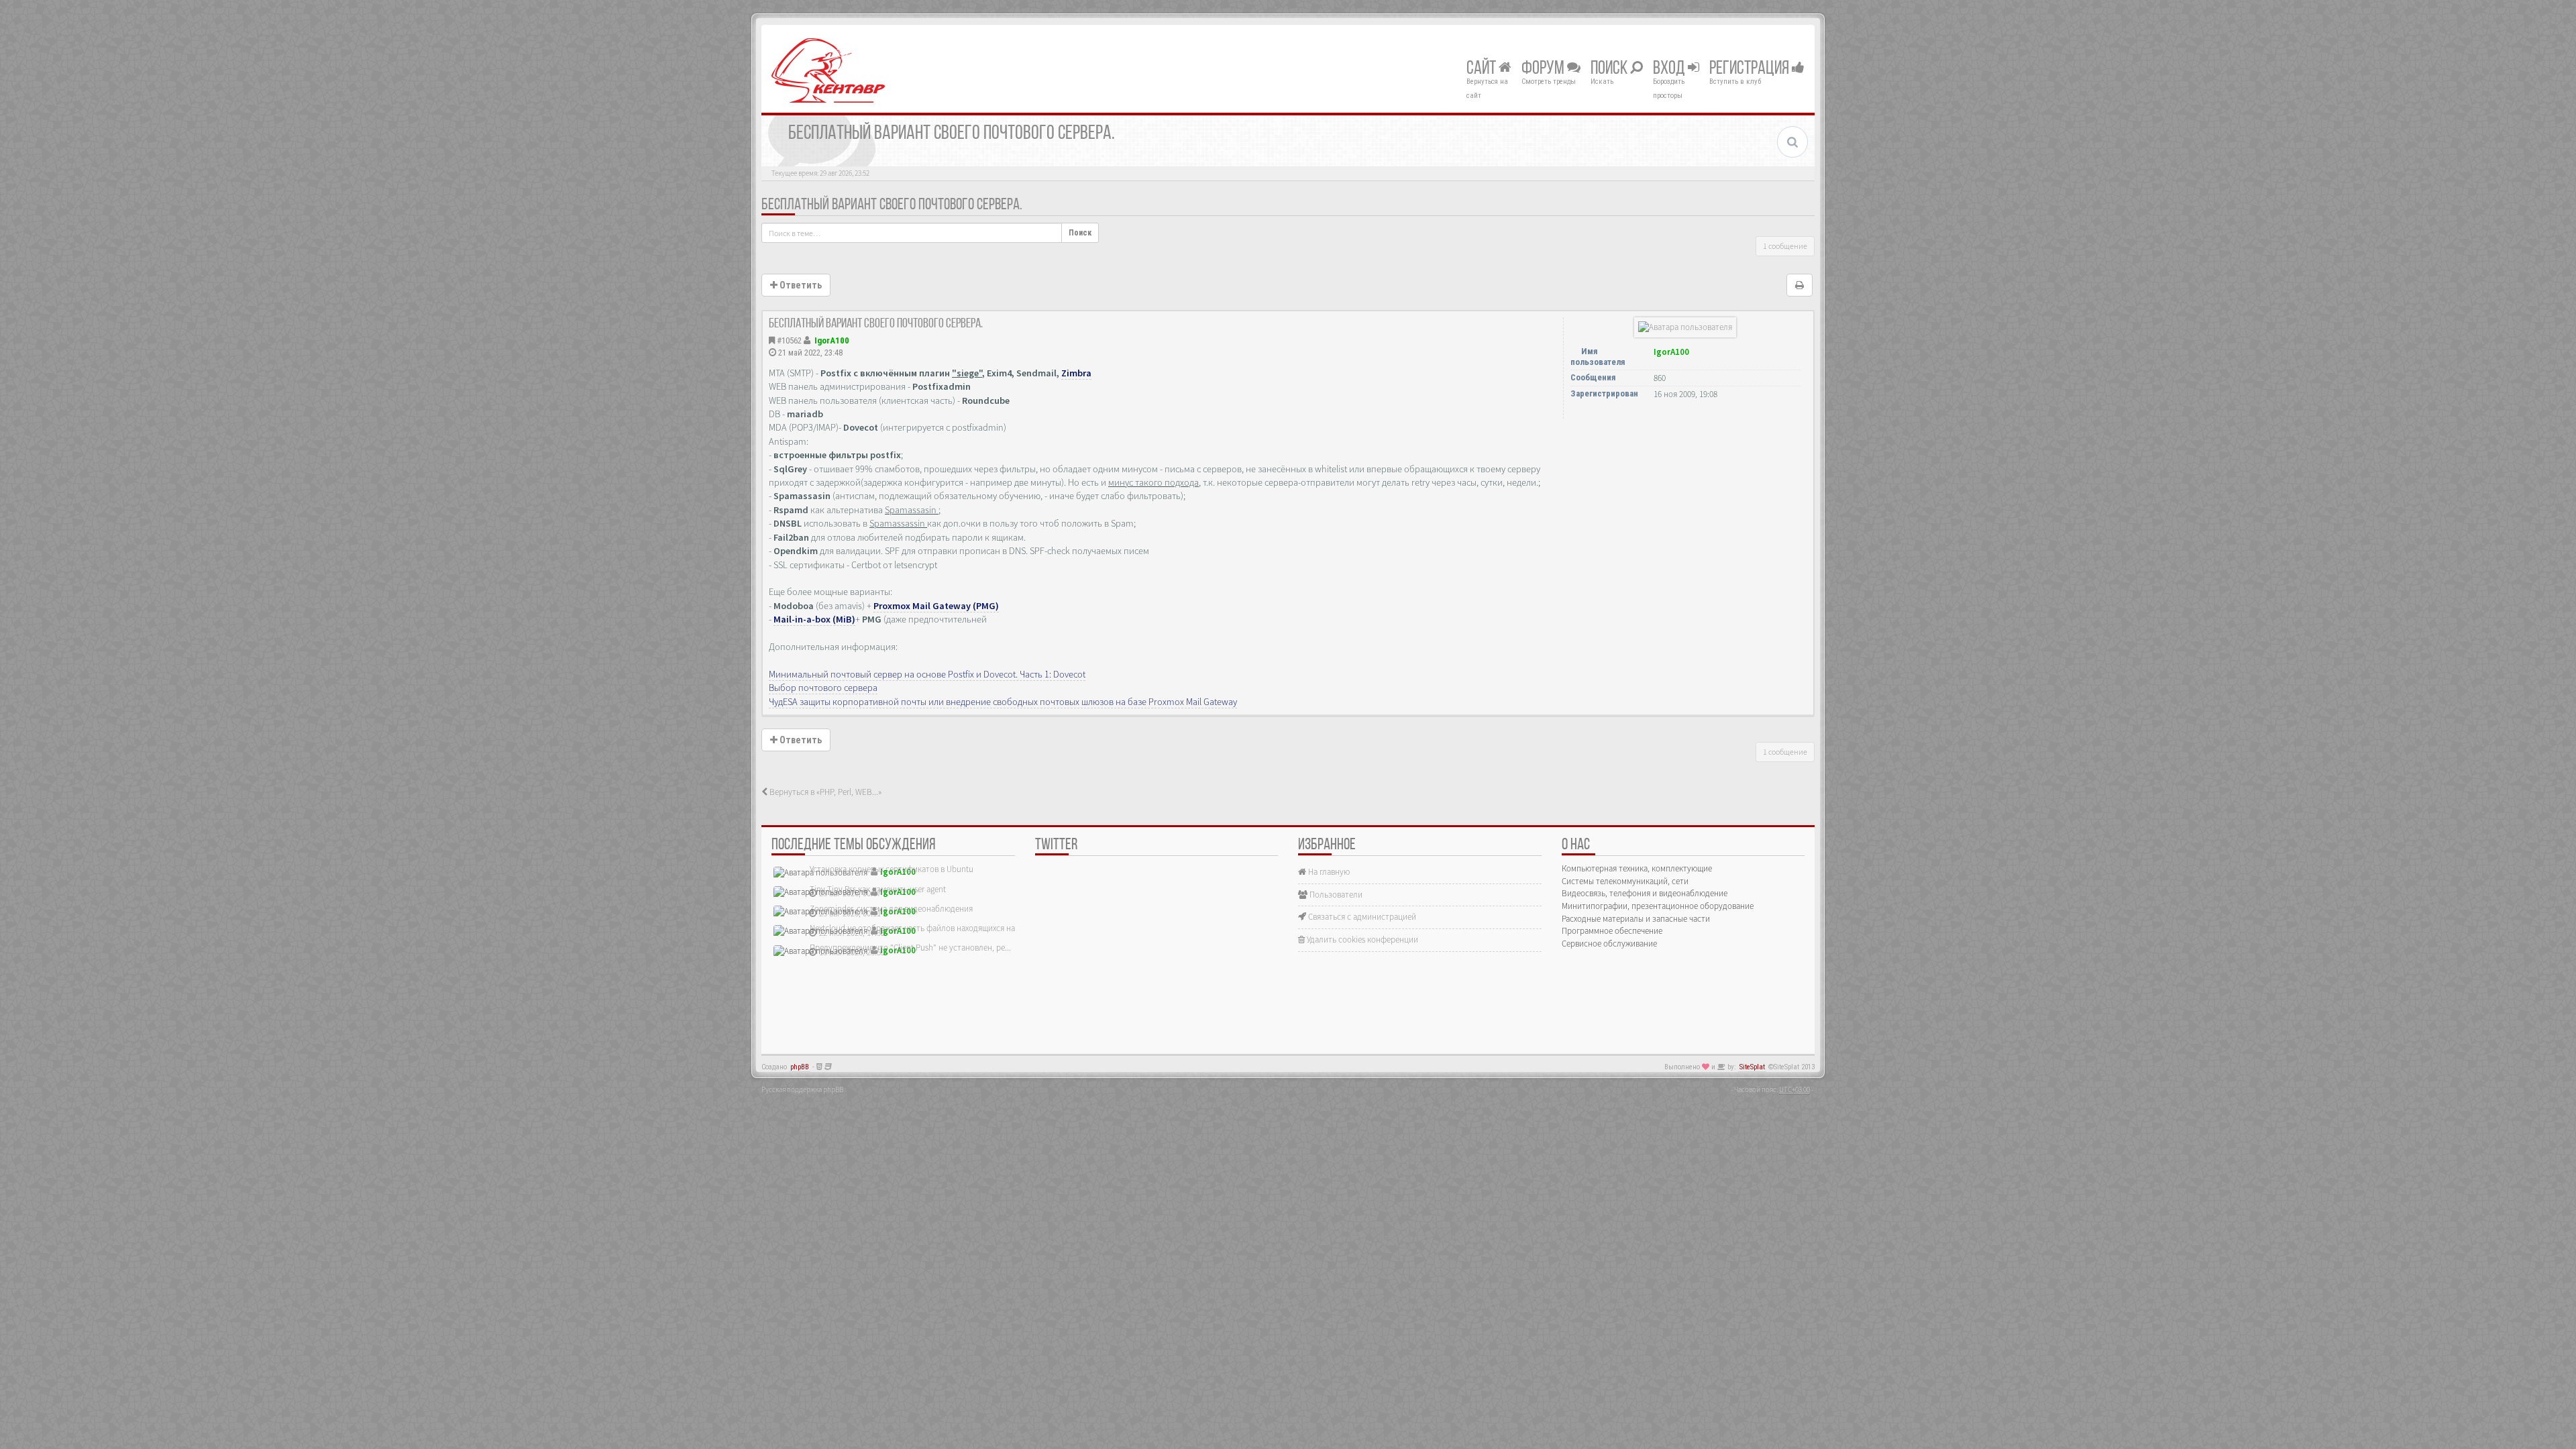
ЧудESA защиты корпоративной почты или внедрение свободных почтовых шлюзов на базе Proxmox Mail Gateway (1003, 702)
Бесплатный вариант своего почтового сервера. (892, 205)
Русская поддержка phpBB (802, 1089)
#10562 (789, 340)
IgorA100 (832, 340)
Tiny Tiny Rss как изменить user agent (878, 889)
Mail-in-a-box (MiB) (814, 619)
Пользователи (1335, 895)
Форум (1544, 69)
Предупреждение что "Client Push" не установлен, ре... (910, 948)
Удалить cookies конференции (1361, 940)
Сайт (1483, 69)
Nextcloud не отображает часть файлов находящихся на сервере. (929, 928)
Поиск (1610, 69)
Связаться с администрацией (1361, 917)
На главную (1328, 872)
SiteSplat (1752, 1067)
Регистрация (1751, 69)
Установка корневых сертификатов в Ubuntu (892, 869)
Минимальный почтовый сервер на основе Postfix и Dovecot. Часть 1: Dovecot (927, 674)
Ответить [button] (800, 285)
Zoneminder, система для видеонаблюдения (891, 909)
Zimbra (1076, 373)
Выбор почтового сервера (823, 688)
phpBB (800, 1067)
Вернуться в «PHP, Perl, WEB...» (824, 792)
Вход (1670, 69)
